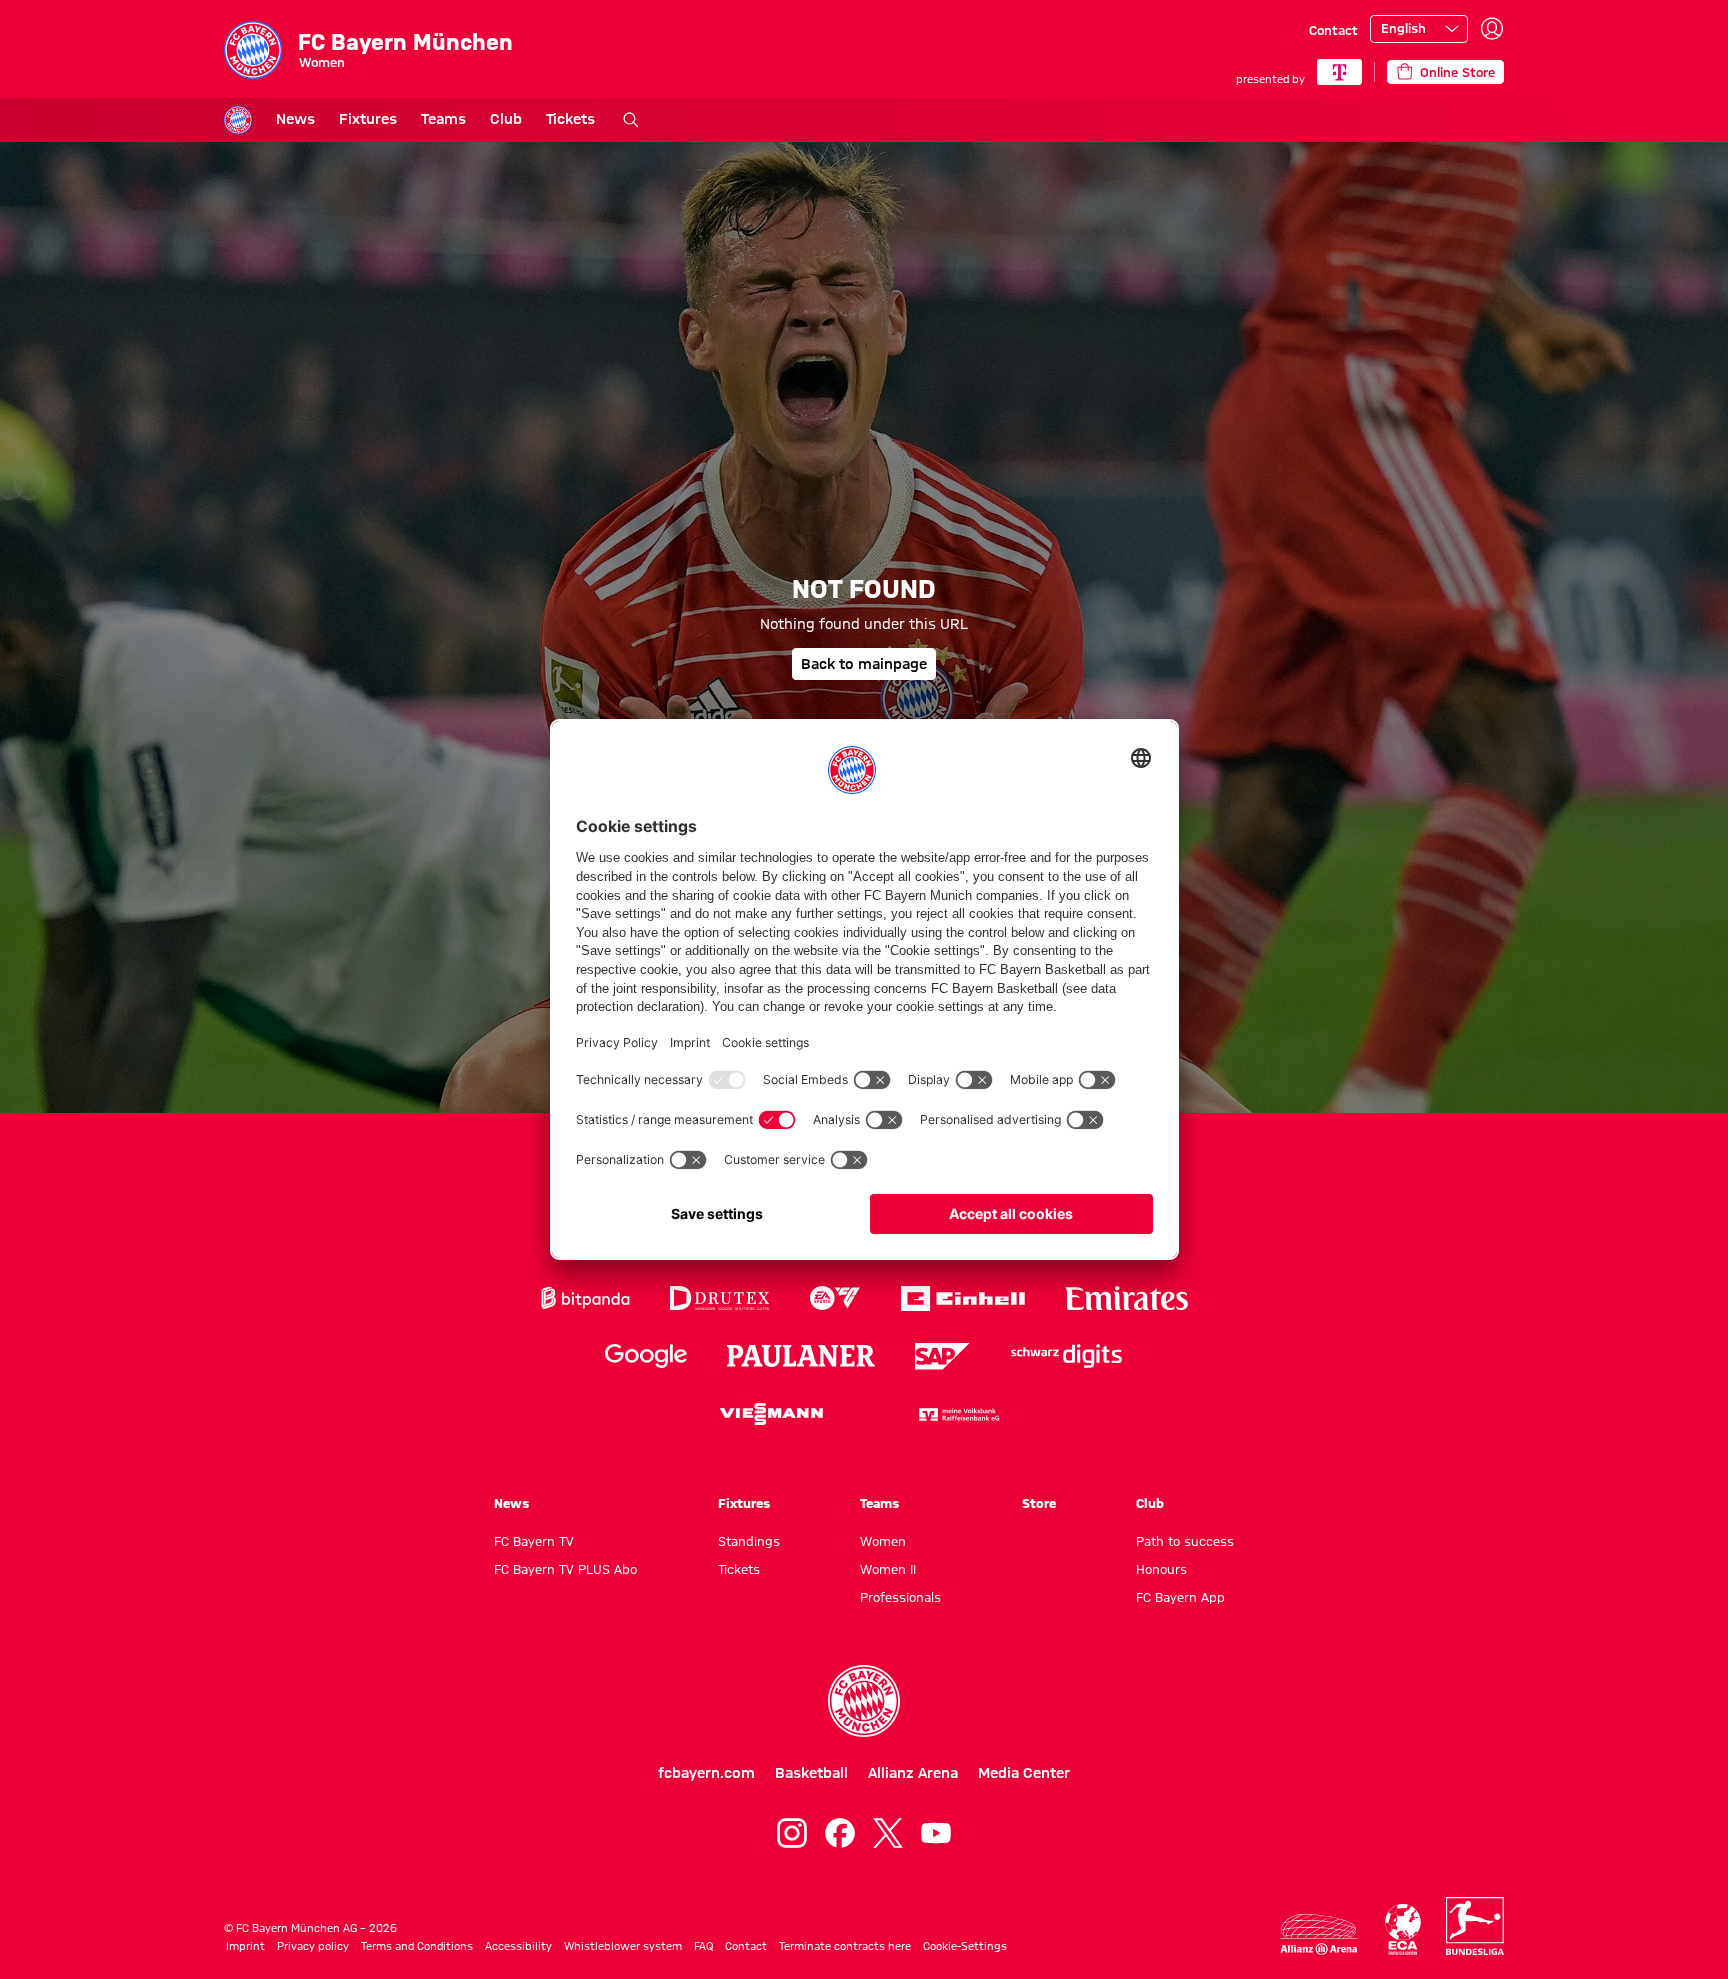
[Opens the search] (631, 120)
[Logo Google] (646, 1356)
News (295, 119)
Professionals (900, 1597)
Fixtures (368, 119)
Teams (443, 119)
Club (506, 119)
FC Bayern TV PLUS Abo (565, 1569)
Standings (749, 1541)
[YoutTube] (936, 1833)
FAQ (703, 1946)
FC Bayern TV (534, 1541)
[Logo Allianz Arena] (1319, 1934)
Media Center (1024, 1773)
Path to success (1185, 1541)
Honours (1161, 1569)
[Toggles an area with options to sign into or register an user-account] (1492, 29)
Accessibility (518, 1946)
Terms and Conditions (417, 1946)
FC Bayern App (1180, 1597)
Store (1039, 1503)
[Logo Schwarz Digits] (1066, 1356)
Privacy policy (313, 1946)
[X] (888, 1833)
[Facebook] (840, 1833)
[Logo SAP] (943, 1356)
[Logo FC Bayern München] (864, 1701)
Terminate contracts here (845, 1946)
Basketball (811, 1773)
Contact (1333, 30)
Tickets (570, 119)
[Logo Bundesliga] (1475, 1926)
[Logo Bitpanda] (585, 1298)
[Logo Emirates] (1126, 1298)
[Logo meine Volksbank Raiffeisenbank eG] (958, 1414)
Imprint (245, 1946)
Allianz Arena (913, 1773)
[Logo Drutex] (719, 1298)
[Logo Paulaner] (801, 1356)
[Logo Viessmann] (771, 1414)
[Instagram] (792, 1833)
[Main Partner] (1339, 72)
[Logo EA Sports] (835, 1298)
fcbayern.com (706, 1773)
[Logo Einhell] (963, 1298)
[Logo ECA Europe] (1403, 1929)
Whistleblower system (623, 1946)
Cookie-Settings (965, 1946)
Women (883, 1541)
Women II (888, 1569)
